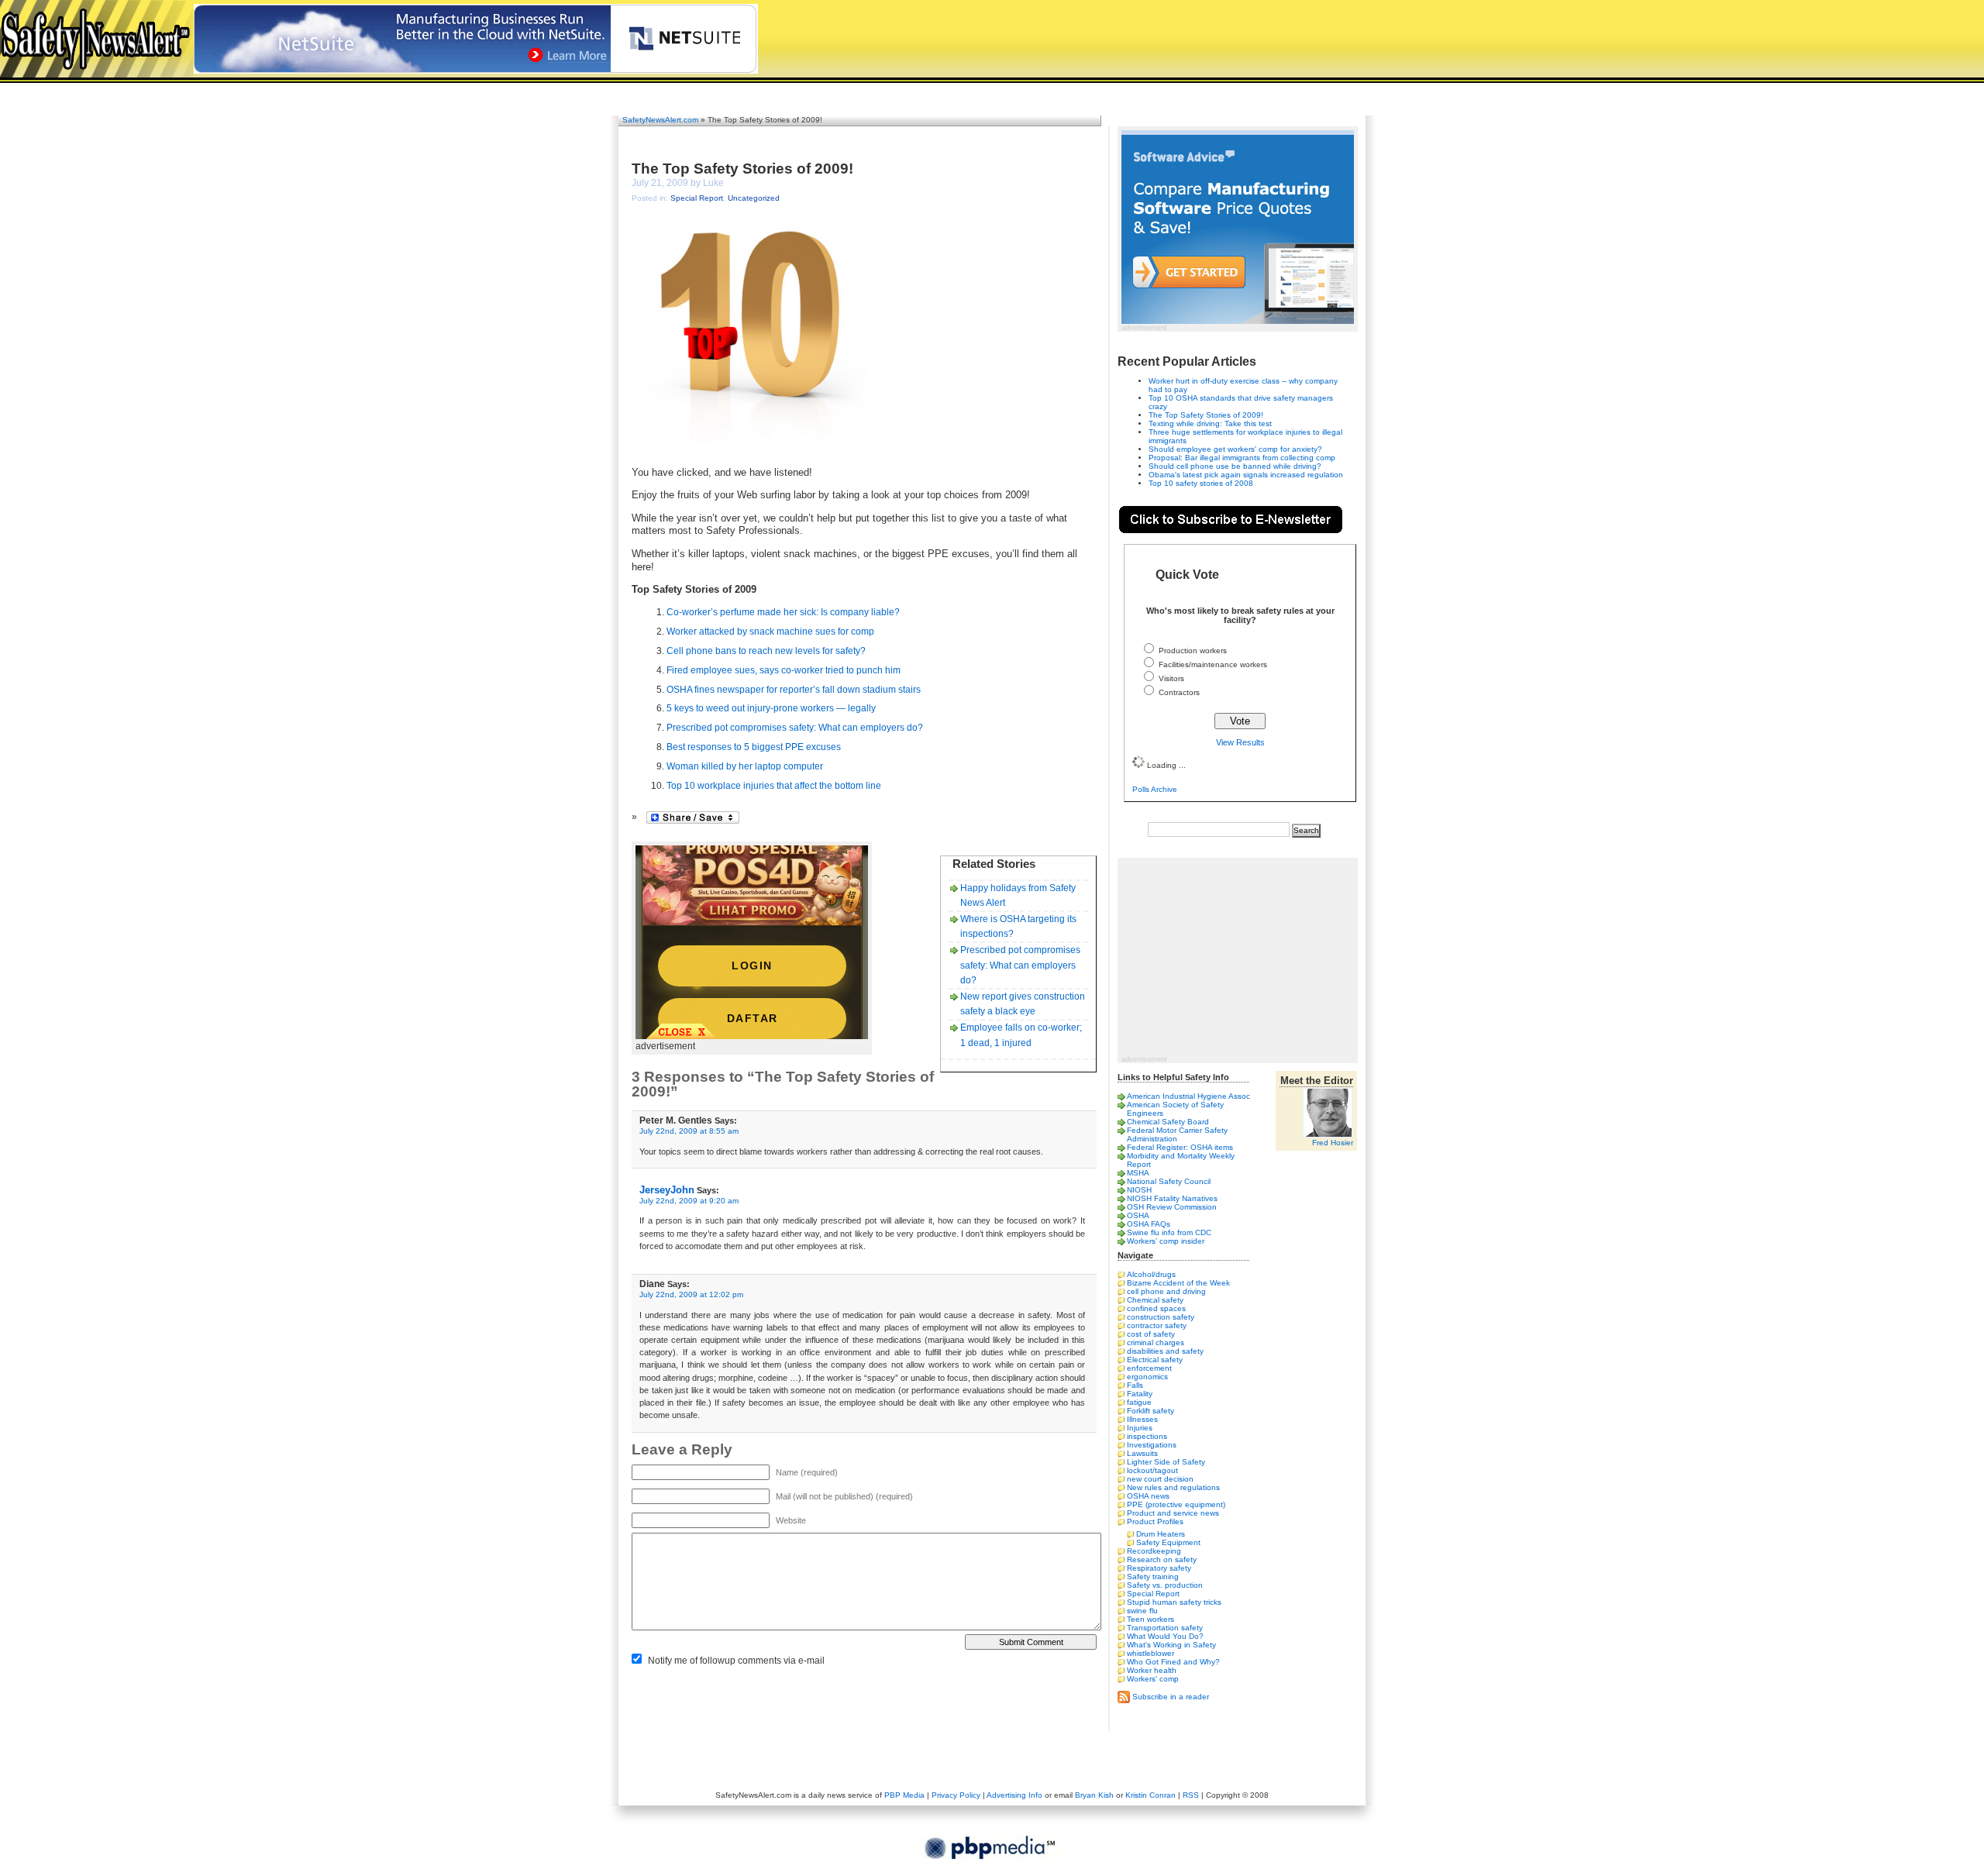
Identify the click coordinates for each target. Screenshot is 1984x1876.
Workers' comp (1153, 1679)
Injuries (1140, 1428)
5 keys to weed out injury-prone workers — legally (771, 708)
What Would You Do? (1165, 1636)
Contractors (1179, 692)
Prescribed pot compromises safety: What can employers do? (795, 728)
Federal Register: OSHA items (1180, 1147)
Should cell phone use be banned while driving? (1235, 466)
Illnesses (1142, 1419)
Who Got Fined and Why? (1173, 1662)
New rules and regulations (1173, 1487)
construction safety (1161, 1317)
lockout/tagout (1152, 1470)
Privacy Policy (956, 1795)
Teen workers (1150, 1619)
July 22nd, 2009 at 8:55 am (689, 1131)
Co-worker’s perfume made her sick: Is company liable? (783, 612)
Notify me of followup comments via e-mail (736, 1661)
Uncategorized (754, 198)
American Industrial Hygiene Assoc (1188, 1096)
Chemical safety (1155, 1300)
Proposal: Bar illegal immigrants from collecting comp (1242, 458)
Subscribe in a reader (1171, 1696)
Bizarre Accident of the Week (1178, 1283)
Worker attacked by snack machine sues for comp (770, 632)
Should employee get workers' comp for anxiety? (1235, 449)
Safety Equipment (1168, 1542)
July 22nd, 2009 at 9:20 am (689, 1201)
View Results (1240, 742)
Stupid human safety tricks (1174, 1602)
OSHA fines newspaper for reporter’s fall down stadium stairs (794, 690)
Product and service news (1173, 1513)
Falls (1135, 1385)
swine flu (1142, 1611)
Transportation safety (1165, 1628)
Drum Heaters (1161, 1534)
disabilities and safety (1165, 1351)
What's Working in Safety (1171, 1645)
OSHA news (1148, 1496)
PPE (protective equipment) (1176, 1504)
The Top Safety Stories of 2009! (742, 169)
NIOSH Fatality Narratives (1172, 1198)
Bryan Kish (1094, 1795)
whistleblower (1150, 1653)
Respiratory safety (1159, 1568)
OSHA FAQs (1149, 1224)
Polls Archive (1155, 789)
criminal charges (1156, 1342)
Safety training (1153, 1577)
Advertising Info (1014, 1795)
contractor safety (1157, 1325)
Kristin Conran (1150, 1795)
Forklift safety (1150, 1411)
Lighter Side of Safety (1166, 1462)
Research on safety (1162, 1559)
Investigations (1152, 1445)
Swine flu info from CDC (1169, 1232)
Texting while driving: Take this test (1210, 423)
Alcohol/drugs (1151, 1274)
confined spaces (1156, 1308)
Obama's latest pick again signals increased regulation (1246, 475)
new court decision (1160, 1479)
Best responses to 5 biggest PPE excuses (754, 747)
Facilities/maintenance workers (1213, 664)
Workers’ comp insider (1166, 1241)
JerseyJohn (667, 1190)
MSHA (1138, 1173)
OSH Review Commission (1172, 1207)
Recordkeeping (1154, 1551)
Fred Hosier (1333, 1143)
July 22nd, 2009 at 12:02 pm (691, 1294)
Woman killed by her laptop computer (745, 766)
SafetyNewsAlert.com (660, 120)
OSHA (1138, 1215)
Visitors (1171, 678)
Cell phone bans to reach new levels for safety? (766, 651)
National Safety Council (1169, 1181)
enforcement (1149, 1368)
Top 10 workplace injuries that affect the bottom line (774, 786)
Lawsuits (1142, 1453)
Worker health (1152, 1670)
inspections (1147, 1436)
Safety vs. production (1165, 1585)
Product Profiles (1155, 1521)
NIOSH (1139, 1190)
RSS (1191, 1795)
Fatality (1140, 1394)
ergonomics (1147, 1377)
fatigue (1139, 1402)
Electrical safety (1155, 1360)
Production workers (1193, 651)
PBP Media (904, 1795)
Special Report (697, 198)
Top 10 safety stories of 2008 (1201, 483)
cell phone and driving (1166, 1291)
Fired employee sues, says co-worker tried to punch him (784, 670)
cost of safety (1151, 1334)
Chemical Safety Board (1168, 1122)
